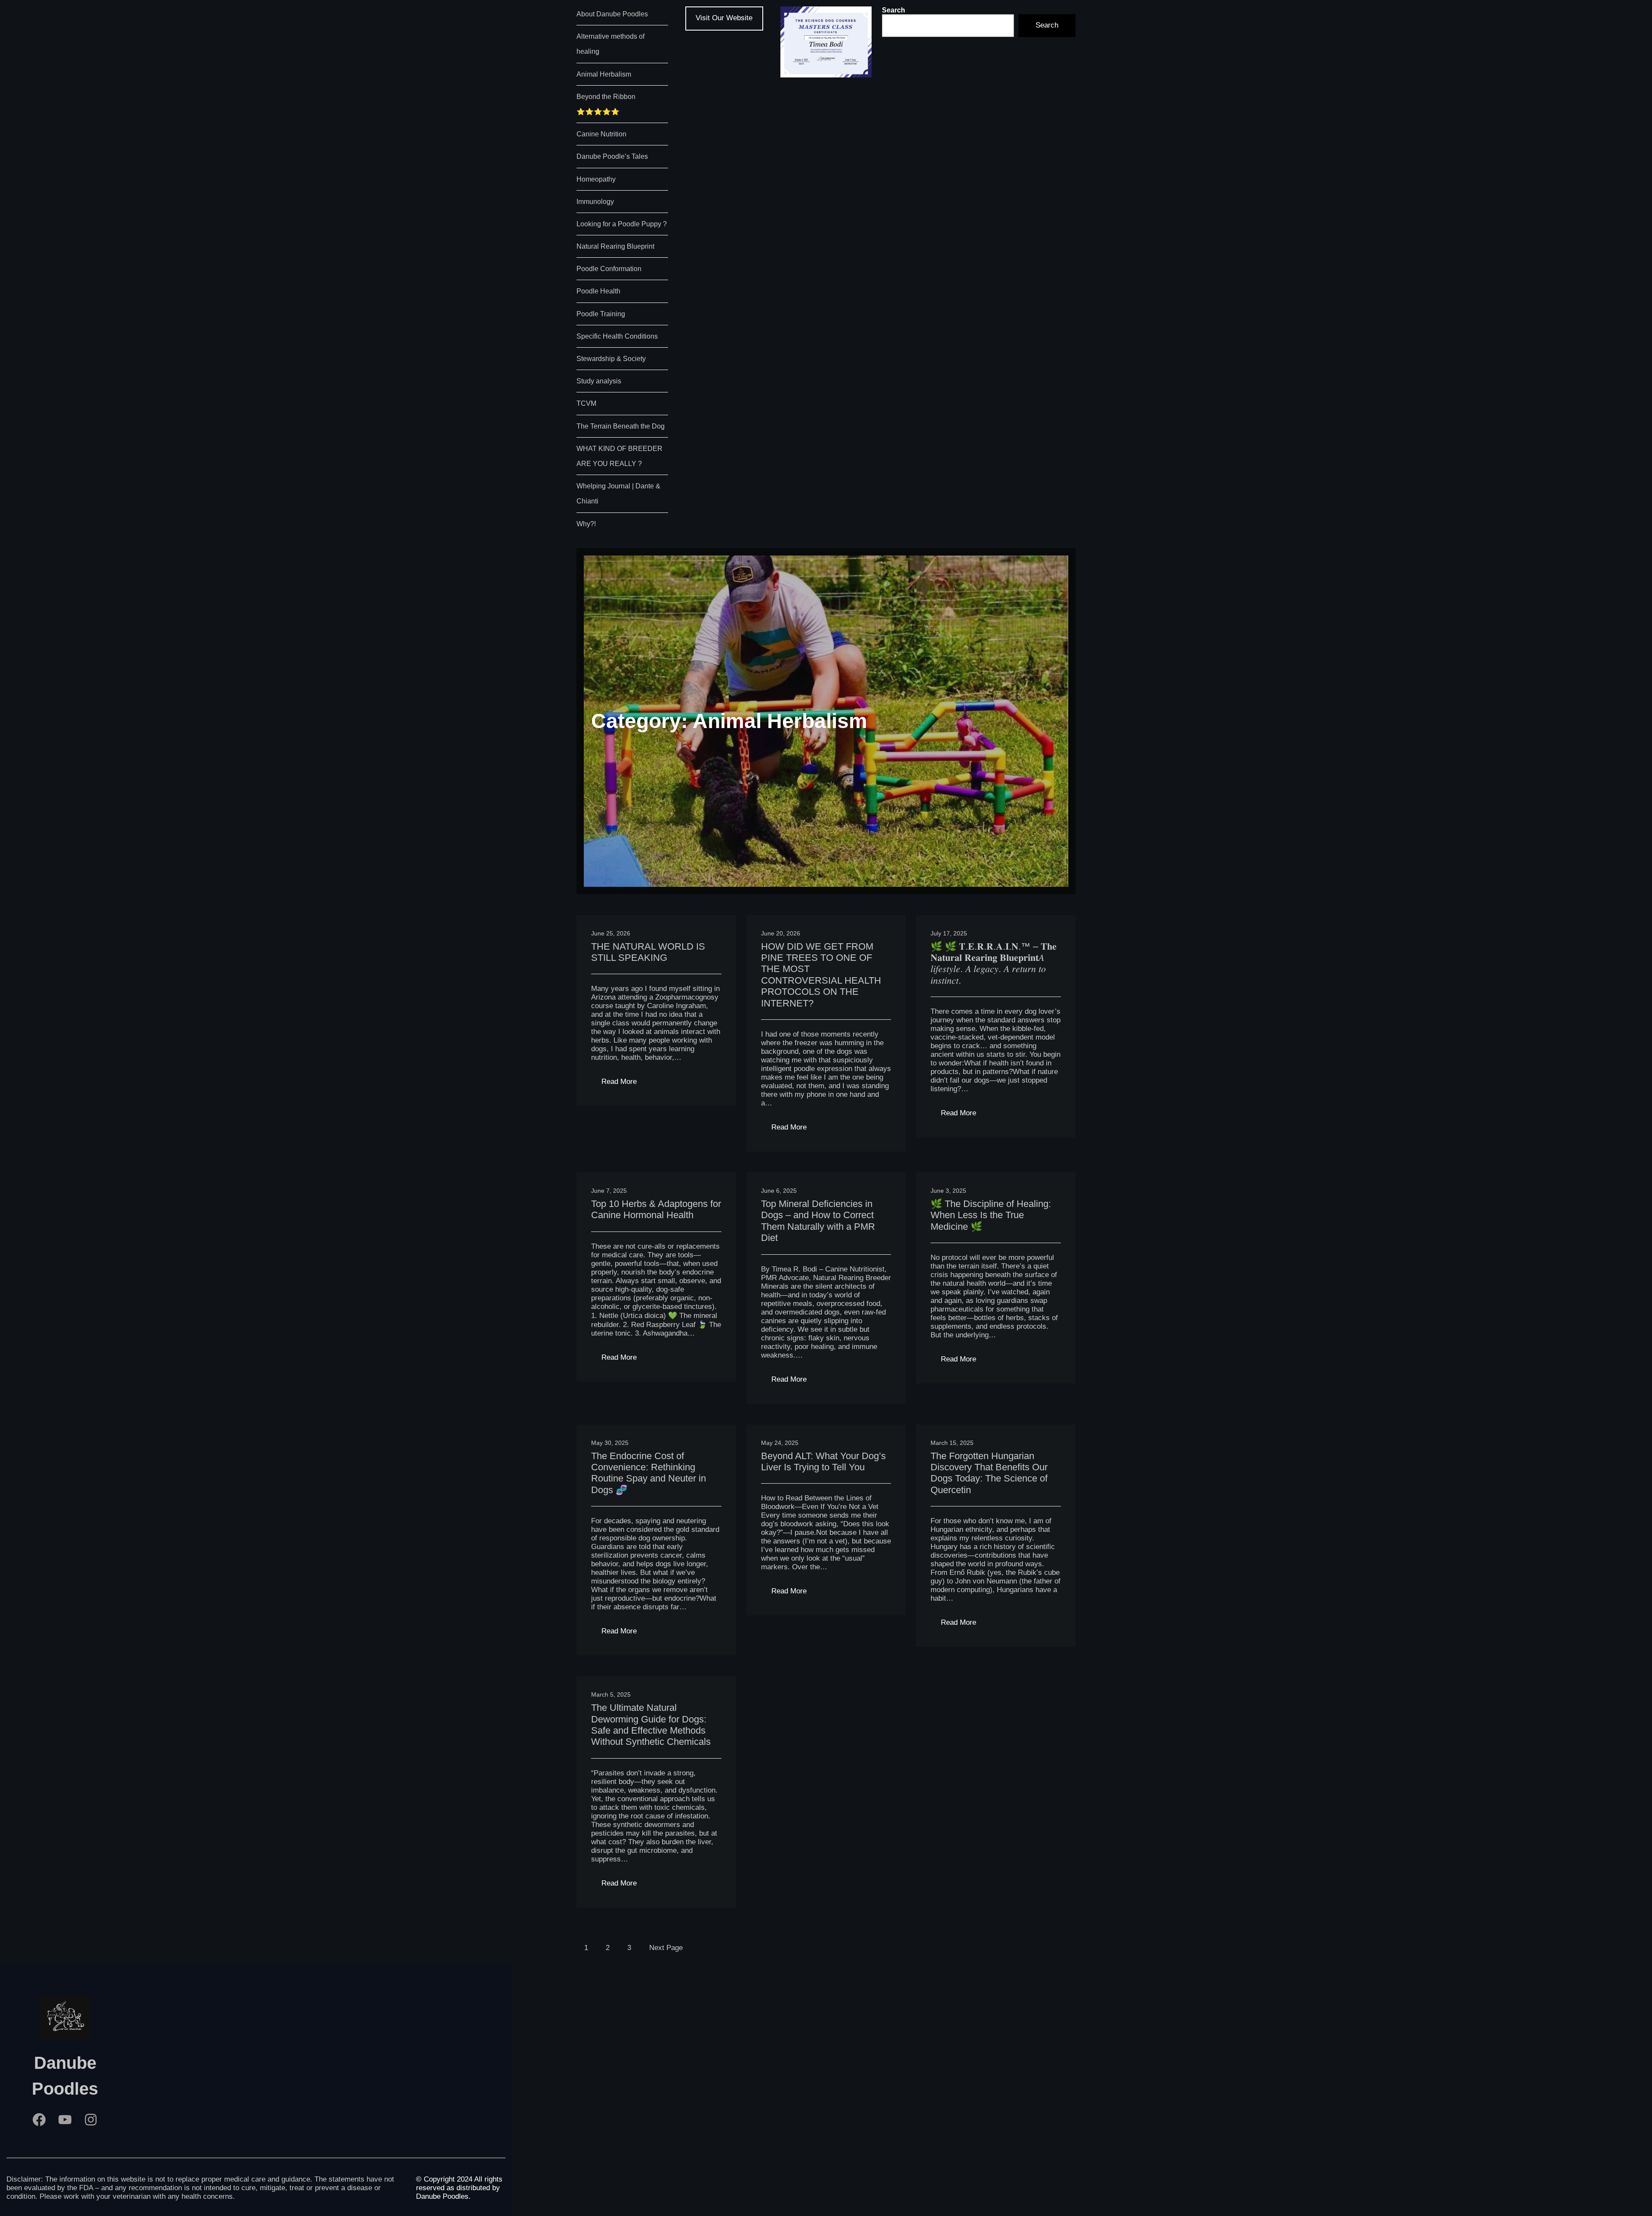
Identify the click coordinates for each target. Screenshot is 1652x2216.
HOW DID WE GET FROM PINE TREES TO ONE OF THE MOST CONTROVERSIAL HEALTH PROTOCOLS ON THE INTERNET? (821, 975)
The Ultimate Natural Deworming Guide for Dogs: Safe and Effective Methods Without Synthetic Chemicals (651, 1725)
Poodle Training (601, 314)
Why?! (586, 524)
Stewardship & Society (611, 359)
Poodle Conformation (609, 269)
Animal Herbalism (604, 74)
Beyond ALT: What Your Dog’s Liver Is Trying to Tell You (823, 1461)
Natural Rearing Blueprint (615, 246)
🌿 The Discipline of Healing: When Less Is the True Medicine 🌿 (991, 1215)
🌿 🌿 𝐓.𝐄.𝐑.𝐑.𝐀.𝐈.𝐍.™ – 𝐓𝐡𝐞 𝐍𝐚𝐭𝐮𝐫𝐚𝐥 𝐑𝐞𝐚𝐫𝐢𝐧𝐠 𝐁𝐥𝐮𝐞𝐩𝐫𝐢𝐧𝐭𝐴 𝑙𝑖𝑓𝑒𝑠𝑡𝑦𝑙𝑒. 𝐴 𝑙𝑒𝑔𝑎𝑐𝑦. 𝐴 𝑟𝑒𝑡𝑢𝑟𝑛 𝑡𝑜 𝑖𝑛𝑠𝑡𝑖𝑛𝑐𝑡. (994, 963)
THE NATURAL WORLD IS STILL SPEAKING (648, 952)
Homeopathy (596, 179)
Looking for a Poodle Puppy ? (622, 224)
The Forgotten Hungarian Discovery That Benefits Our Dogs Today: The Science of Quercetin (989, 1473)
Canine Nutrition (601, 134)
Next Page (666, 1948)
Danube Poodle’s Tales (612, 156)
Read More (624, 1084)
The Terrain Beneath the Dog (621, 426)
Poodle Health (598, 291)
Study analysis (599, 381)
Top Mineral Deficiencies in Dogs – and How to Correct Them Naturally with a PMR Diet (818, 1221)
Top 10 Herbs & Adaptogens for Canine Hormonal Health (656, 1209)
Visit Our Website (724, 18)
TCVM (586, 403)
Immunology (595, 202)
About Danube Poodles (612, 14)
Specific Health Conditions (617, 336)
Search (894, 10)
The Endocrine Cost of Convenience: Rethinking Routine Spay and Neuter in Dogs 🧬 (649, 1473)
